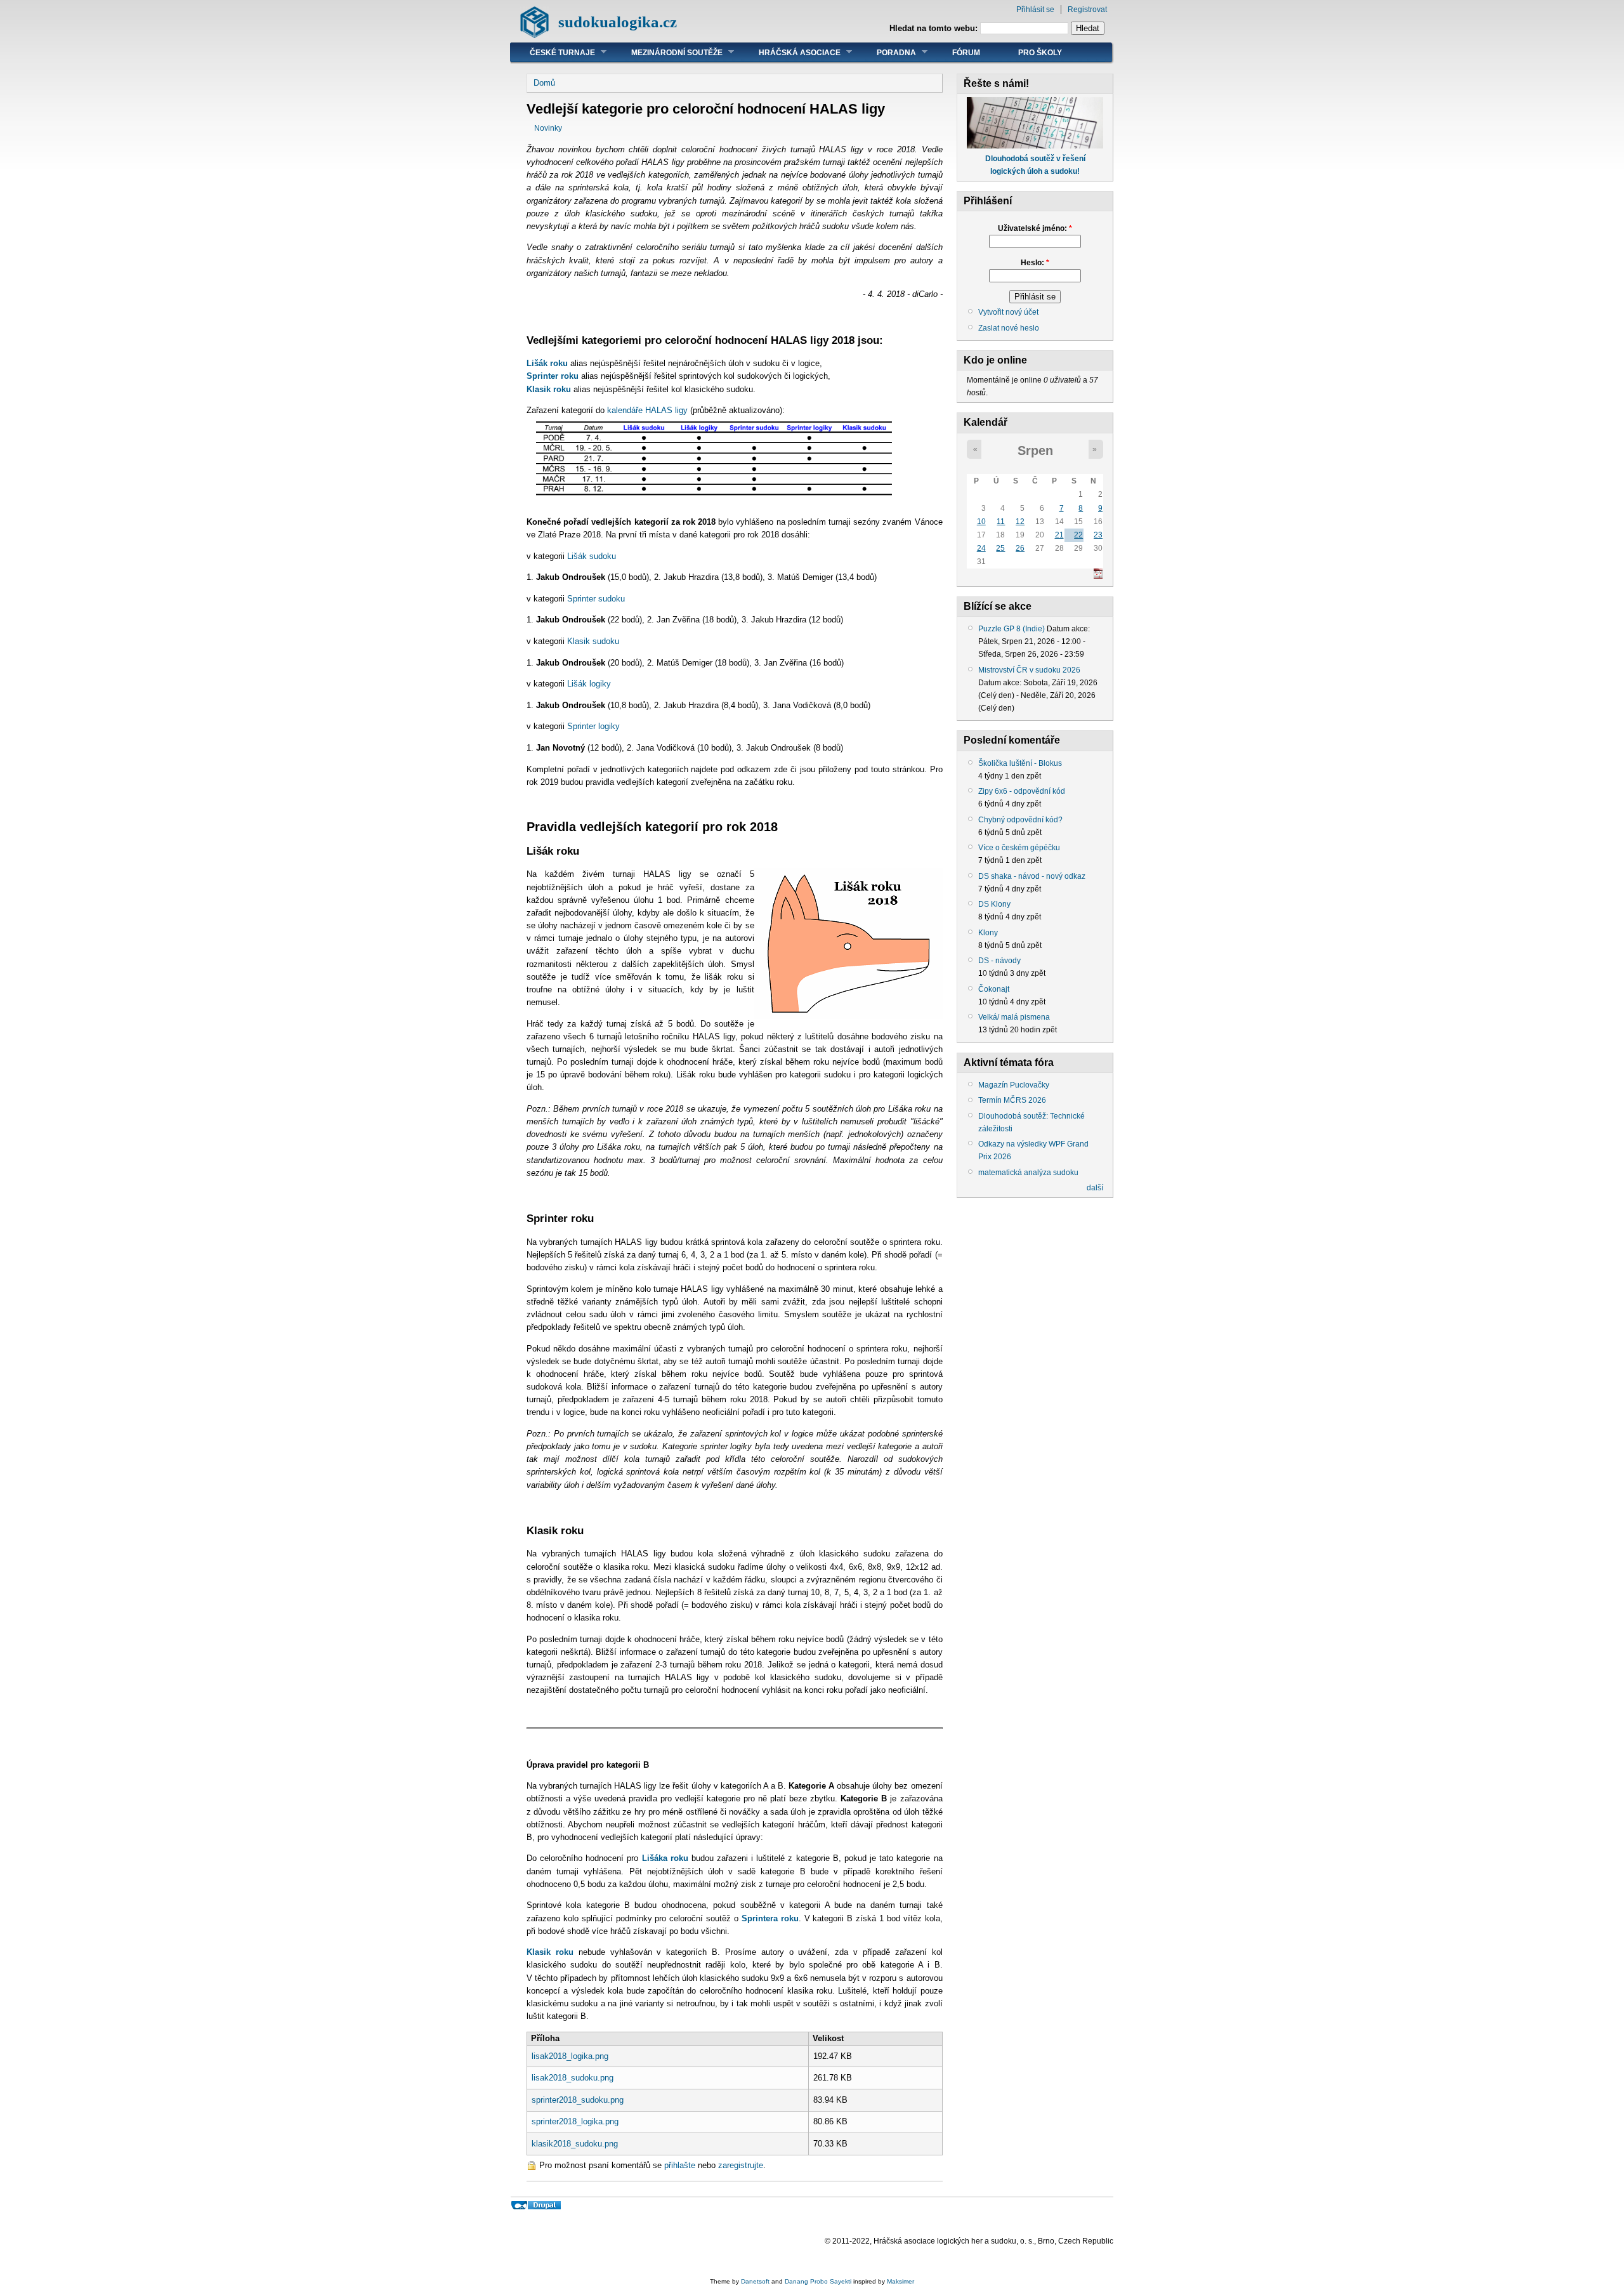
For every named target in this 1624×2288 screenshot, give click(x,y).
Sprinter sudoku (596, 599)
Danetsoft (755, 2281)
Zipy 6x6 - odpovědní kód (1022, 791)
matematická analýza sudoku (1028, 1173)
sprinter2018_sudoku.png (578, 2100)
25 (1000, 548)
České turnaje (553, 52)
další (1095, 1188)
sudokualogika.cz (618, 22)
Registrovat (1087, 10)
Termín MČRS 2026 (1012, 1100)
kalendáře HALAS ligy (647, 410)
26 (1020, 548)
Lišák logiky (589, 684)
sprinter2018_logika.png (575, 2121)
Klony (988, 933)
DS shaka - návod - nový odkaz (1032, 876)
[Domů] (534, 35)
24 (981, 548)
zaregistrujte (741, 2165)
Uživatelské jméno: (1035, 228)
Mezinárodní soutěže (667, 52)
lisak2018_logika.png (570, 2056)
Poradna (887, 52)
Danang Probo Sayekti (818, 2281)
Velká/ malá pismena (1014, 1017)
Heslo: (1035, 263)
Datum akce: (1068, 629)
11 (1001, 522)
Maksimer (900, 2281)
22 (1078, 535)
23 (1098, 535)
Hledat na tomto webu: (935, 28)
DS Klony (994, 904)
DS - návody (999, 961)
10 (981, 522)
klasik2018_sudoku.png (575, 2144)
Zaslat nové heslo (1009, 328)
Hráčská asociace (790, 52)
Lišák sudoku (592, 556)
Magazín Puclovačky (1014, 1085)
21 (1059, 535)
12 (1020, 522)
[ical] (1098, 576)
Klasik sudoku (593, 641)
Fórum (966, 53)
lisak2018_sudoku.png (573, 2078)
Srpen (1035, 450)
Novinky (548, 128)
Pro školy (1040, 53)
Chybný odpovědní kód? (1020, 820)
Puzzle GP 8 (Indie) (1012, 629)
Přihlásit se (1035, 10)
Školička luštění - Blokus (1020, 763)
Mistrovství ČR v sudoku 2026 (1029, 670)
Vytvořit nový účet (1008, 312)
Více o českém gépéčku (1019, 848)
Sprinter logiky (593, 726)
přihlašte (680, 2165)
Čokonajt (994, 989)
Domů (544, 83)
